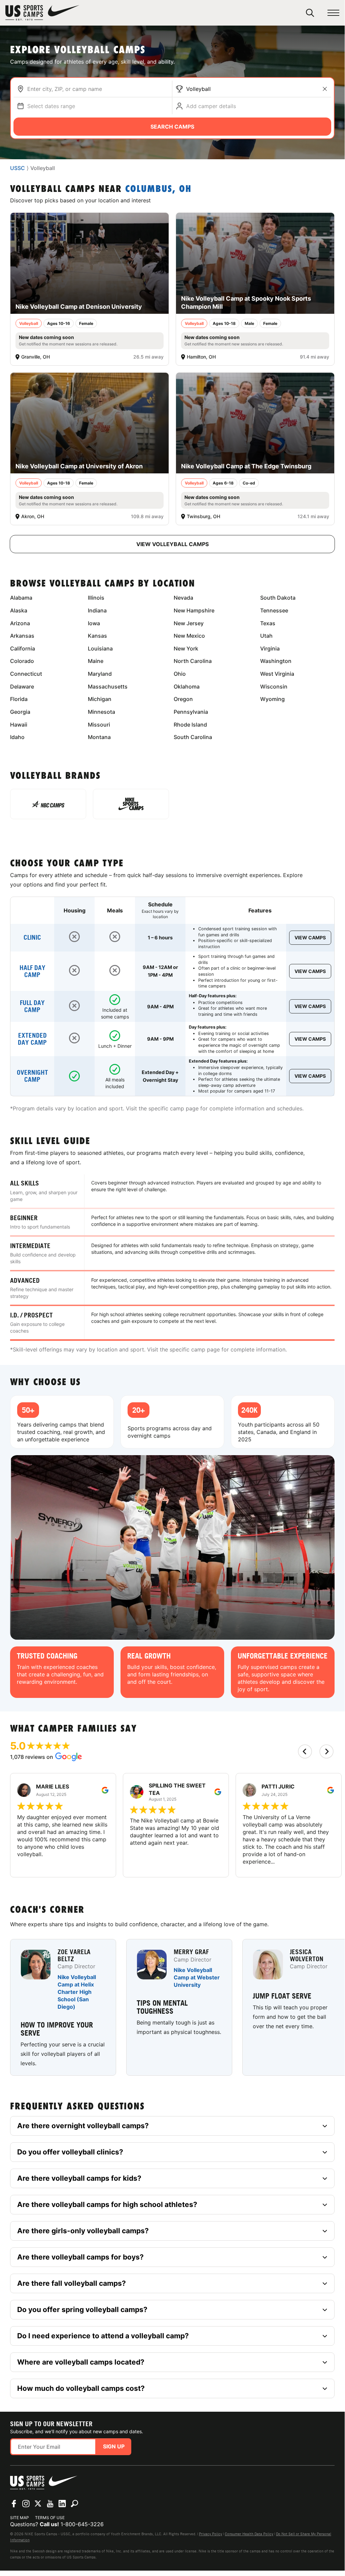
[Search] (310, 13)
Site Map (20, 2518)
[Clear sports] (325, 89)
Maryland (100, 674)
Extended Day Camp (32, 1039)
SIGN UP (114, 2446)
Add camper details (211, 106)
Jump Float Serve (282, 1996)
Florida (19, 699)
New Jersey (189, 623)
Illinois (96, 598)
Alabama (21, 598)
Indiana (97, 610)
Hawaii (19, 725)
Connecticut (26, 674)
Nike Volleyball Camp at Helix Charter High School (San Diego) (77, 1992)
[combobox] (98, 89)
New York (186, 648)
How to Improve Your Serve (57, 2029)
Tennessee (274, 610)
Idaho (17, 737)
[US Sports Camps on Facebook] (14, 2504)
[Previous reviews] (305, 1751)
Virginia (270, 648)
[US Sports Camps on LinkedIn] (62, 2504)
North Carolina (193, 661)
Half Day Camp (32, 971)
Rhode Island (190, 725)
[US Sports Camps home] (42, 13)
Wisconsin (274, 687)
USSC (18, 168)
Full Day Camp (32, 1006)
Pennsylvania (191, 712)
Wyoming (272, 699)
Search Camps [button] (172, 127)
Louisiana (100, 648)
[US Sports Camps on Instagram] (26, 2504)
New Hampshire (194, 610)
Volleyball (198, 89)
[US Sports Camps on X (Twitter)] (38, 2504)
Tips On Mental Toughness (162, 2007)
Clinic (32, 938)
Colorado (22, 661)
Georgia (20, 712)
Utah (266, 636)
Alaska (19, 610)
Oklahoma (187, 687)
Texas (268, 623)
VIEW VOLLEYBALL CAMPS (172, 544)
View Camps (310, 938)
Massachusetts (108, 687)
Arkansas (22, 636)
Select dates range (51, 106)
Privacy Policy (211, 2534)
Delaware (22, 687)
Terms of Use (50, 2518)
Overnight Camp (32, 1076)
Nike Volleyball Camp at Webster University (197, 1978)
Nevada (183, 598)
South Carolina (193, 737)
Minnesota (101, 712)
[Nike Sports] (131, 804)
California (23, 648)
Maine (96, 661)
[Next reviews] (326, 1751)
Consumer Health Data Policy (249, 2534)
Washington (276, 661)
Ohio (180, 674)
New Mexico (189, 636)
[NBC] (48, 804)
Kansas (97, 636)
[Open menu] (333, 13)
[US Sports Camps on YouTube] (50, 2504)
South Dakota (278, 598)
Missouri (99, 725)
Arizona (20, 623)
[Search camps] (74, 2504)
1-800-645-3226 (82, 2524)
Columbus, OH (158, 189)
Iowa (94, 623)
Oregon (183, 699)
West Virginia (277, 674)
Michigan (100, 699)
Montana (99, 737)
